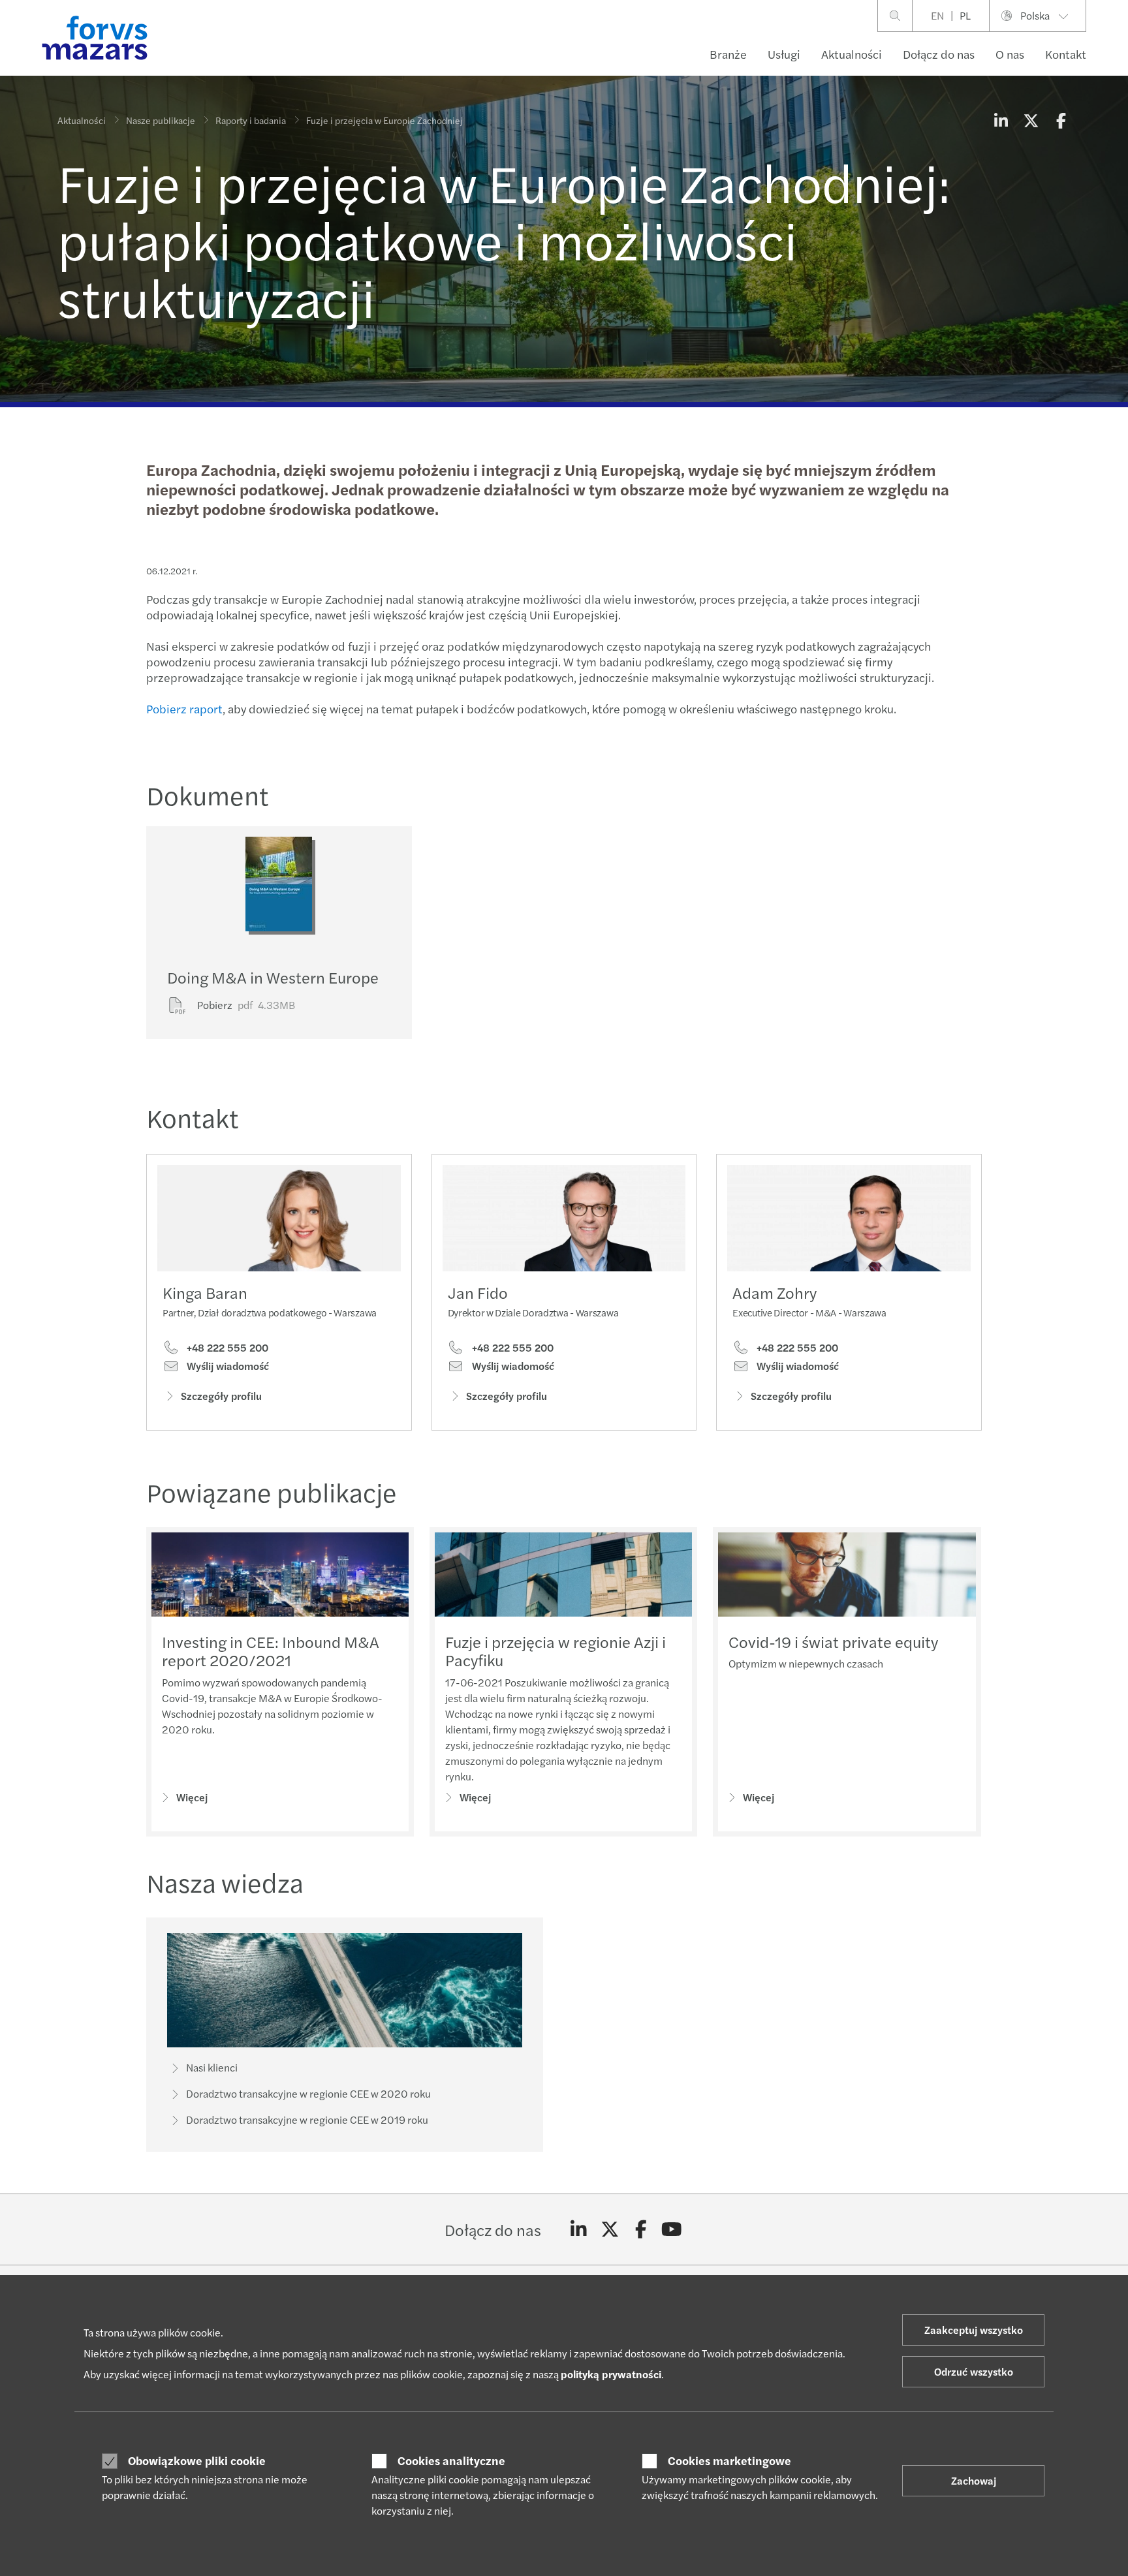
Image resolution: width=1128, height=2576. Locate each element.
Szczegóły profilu (221, 1396)
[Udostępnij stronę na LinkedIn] (1001, 120)
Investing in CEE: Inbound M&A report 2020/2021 (271, 1651)
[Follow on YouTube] (672, 2229)
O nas (1010, 54)
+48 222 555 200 (226, 1348)
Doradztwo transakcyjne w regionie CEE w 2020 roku (308, 2093)
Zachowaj (974, 2480)
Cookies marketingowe (729, 2460)
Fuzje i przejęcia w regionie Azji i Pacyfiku (556, 1651)
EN (937, 15)
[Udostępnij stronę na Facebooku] (1061, 120)
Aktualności (852, 54)
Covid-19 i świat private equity (833, 1641)
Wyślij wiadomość (227, 1366)
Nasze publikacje (161, 120)
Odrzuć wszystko (974, 2371)
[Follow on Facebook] (641, 2229)
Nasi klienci (212, 2067)
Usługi (784, 54)
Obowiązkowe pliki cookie (197, 2460)
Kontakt (1066, 54)
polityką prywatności (611, 2374)
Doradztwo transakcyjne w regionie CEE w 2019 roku (307, 2119)
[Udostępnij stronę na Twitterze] (1031, 120)
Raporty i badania (251, 120)
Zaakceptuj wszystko (974, 2330)
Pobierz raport (184, 708)
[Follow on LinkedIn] (579, 2229)
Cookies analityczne (451, 2460)
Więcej (192, 1797)
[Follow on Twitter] (610, 2229)
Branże (728, 54)
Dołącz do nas (939, 54)
